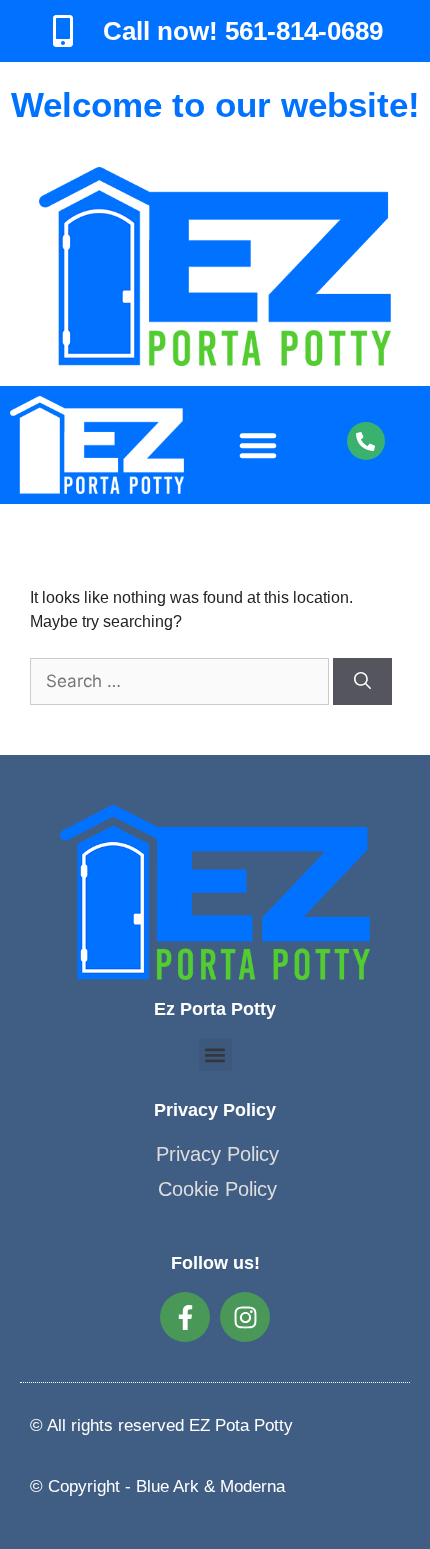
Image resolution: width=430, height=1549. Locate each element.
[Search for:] (181, 681)
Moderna (252, 1486)
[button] (258, 445)
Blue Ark (167, 1486)
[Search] (362, 682)
